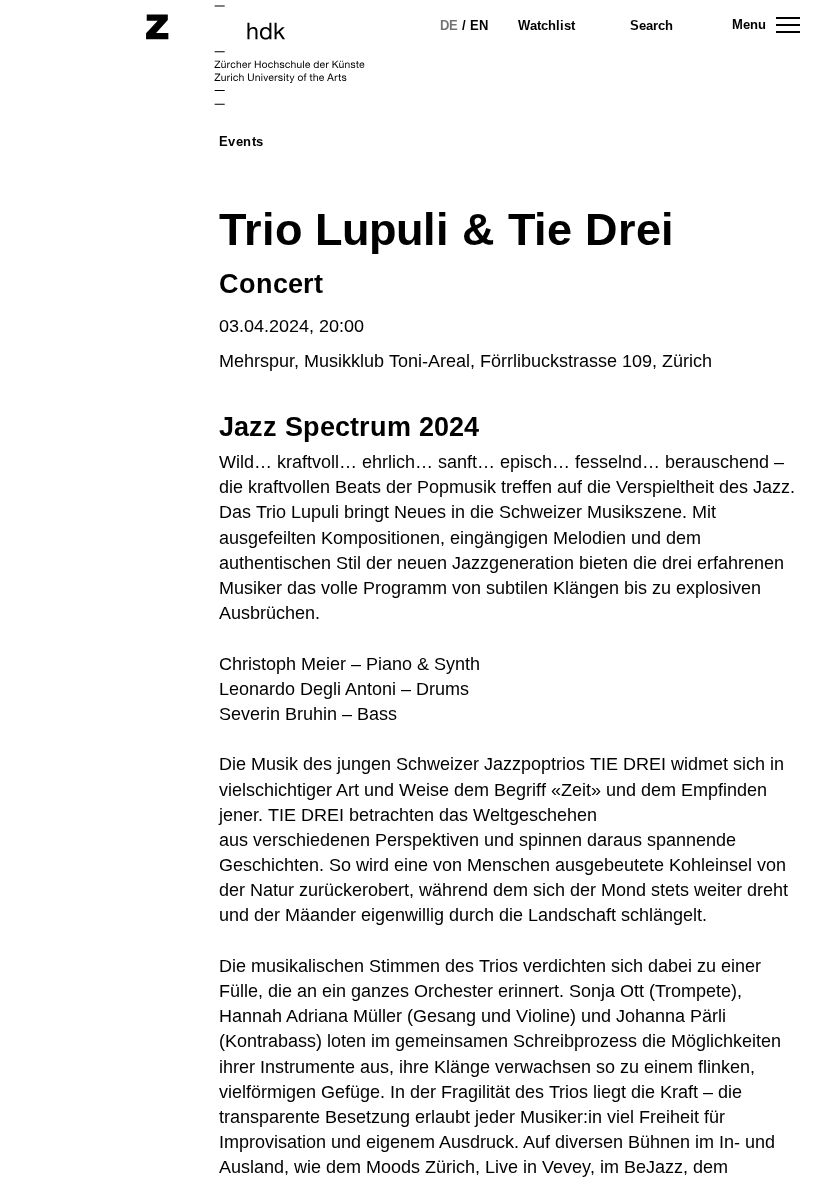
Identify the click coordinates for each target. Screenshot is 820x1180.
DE (449, 25)
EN (479, 25)
